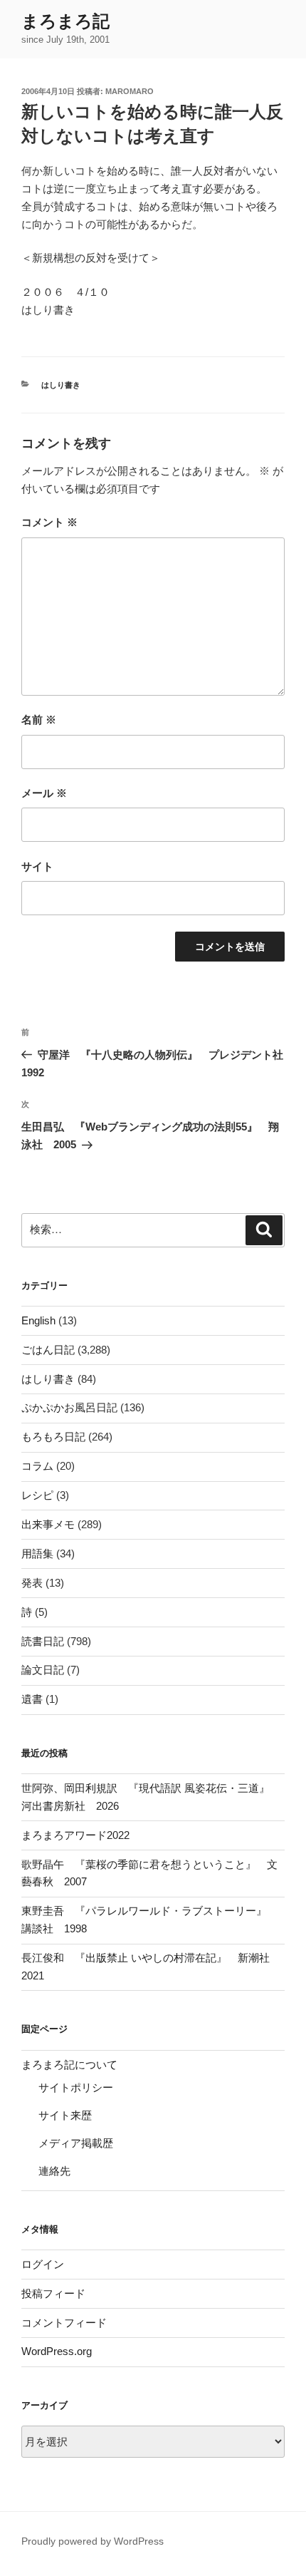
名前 (39, 720)
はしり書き (61, 385)
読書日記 (43, 1641)
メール (44, 793)
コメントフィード (64, 2323)
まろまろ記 (65, 21)
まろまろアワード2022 (75, 1835)
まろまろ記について (69, 2065)
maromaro (130, 91)
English (38, 1320)
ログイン (43, 2264)
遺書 (32, 1699)
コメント (49, 522)
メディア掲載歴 (76, 2143)
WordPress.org (57, 2351)
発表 (32, 1583)
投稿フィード (53, 2293)
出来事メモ (48, 1524)
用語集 (37, 1554)
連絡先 (54, 2171)
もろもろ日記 (53, 1437)
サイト (37, 866)
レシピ (37, 1495)
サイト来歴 (65, 2115)
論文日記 (43, 1670)
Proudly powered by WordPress (93, 2541)
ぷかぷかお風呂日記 (69, 1407)
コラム (37, 1466)
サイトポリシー (76, 2087)
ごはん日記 (48, 1350)
